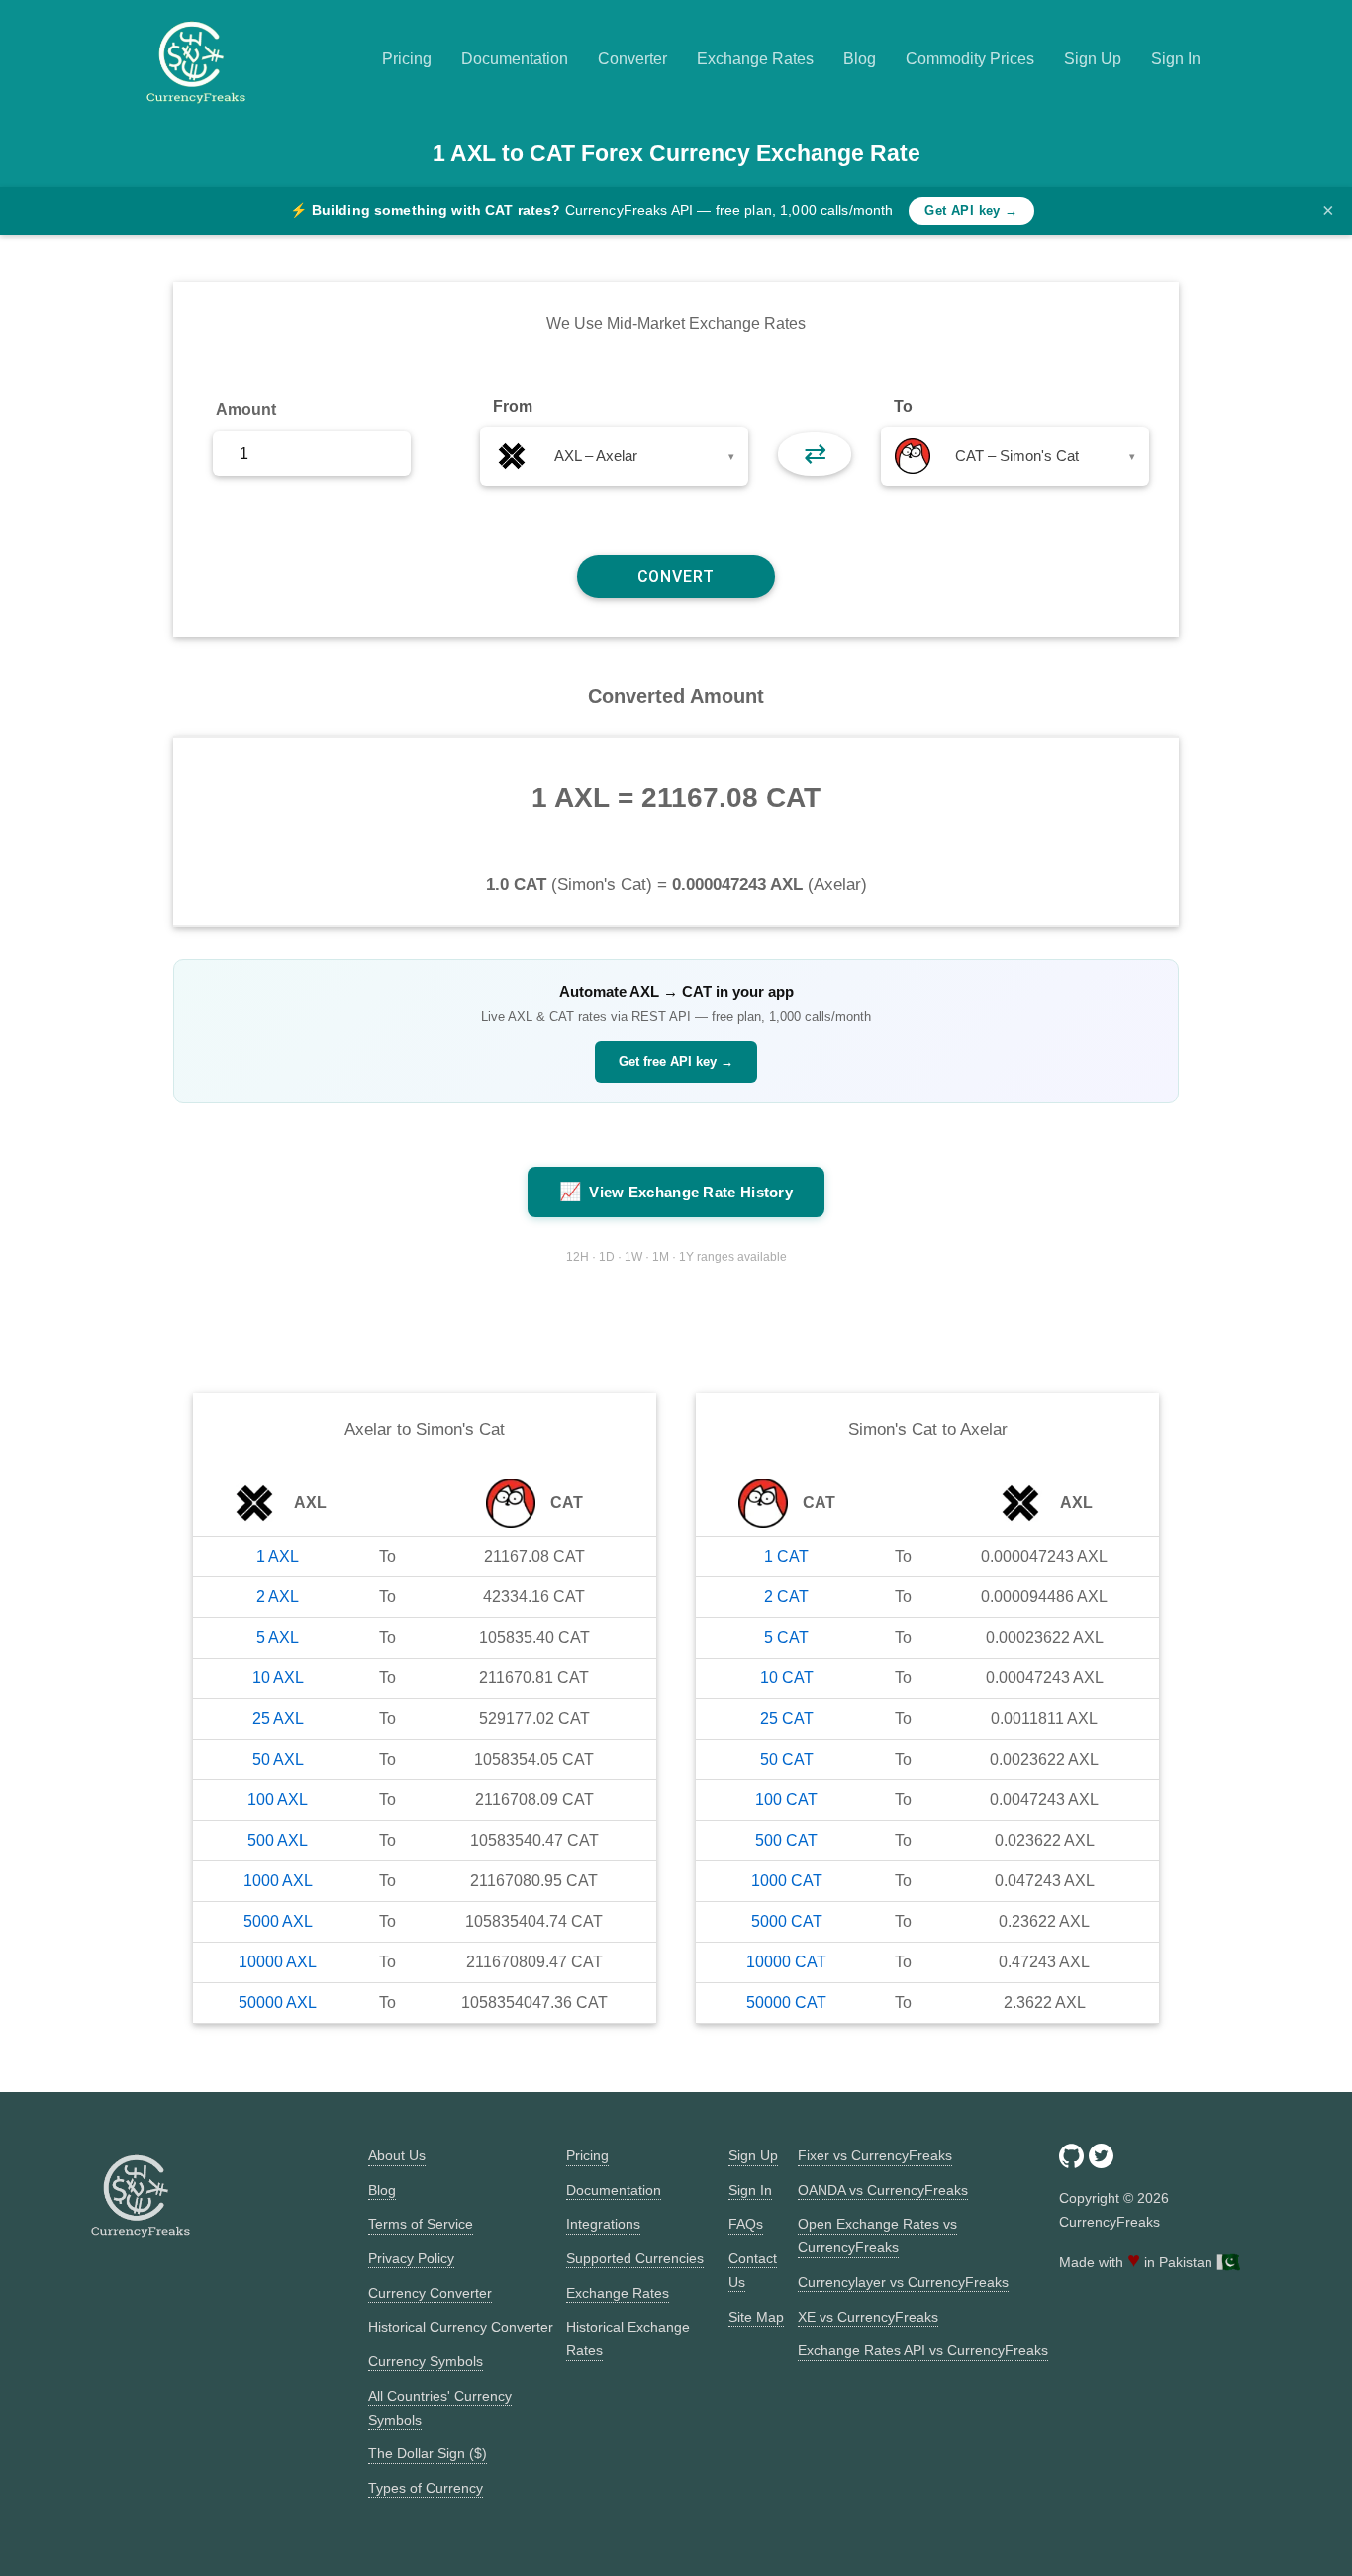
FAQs (746, 2224)
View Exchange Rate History (676, 1192)
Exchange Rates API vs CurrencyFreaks (923, 2350)
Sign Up (1093, 59)
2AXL (278, 1597)
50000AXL (278, 2003)
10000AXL (278, 1962)
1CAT (786, 1556)
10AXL (278, 1678)
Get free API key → (676, 1061)
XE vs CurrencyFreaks (868, 2317)
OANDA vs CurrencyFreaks (883, 2190)
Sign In (1176, 59)
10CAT (787, 1678)
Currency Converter (430, 2293)
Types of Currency (426, 2488)
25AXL (278, 1718)
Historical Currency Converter (461, 2327)
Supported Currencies (635, 2258)
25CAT (787, 1718)
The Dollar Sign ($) (428, 2453)
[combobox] (614, 456)
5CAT (786, 1637)
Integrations (603, 2224)
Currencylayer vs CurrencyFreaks (903, 2282)
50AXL (278, 1759)
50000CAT (786, 2003)
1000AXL (278, 1881)
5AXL (278, 1637)
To (903, 406)
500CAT (786, 1840)
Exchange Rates (755, 59)
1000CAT (787, 1881)
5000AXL (278, 1921)
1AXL (278, 1556)
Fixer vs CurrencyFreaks (875, 2155)
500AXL (278, 1840)
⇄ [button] (815, 454)
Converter (632, 59)
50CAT (787, 1759)
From (513, 406)
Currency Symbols (426, 2361)
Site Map (756, 2317)
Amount (246, 409)
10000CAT (786, 1962)
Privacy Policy (411, 2258)
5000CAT (787, 1921)
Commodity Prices (970, 59)
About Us (397, 2155)
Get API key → (971, 210)
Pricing (407, 59)
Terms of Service (421, 2224)
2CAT (786, 1597)
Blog (860, 59)
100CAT (786, 1800)
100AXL (278, 1800)
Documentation (515, 59)
